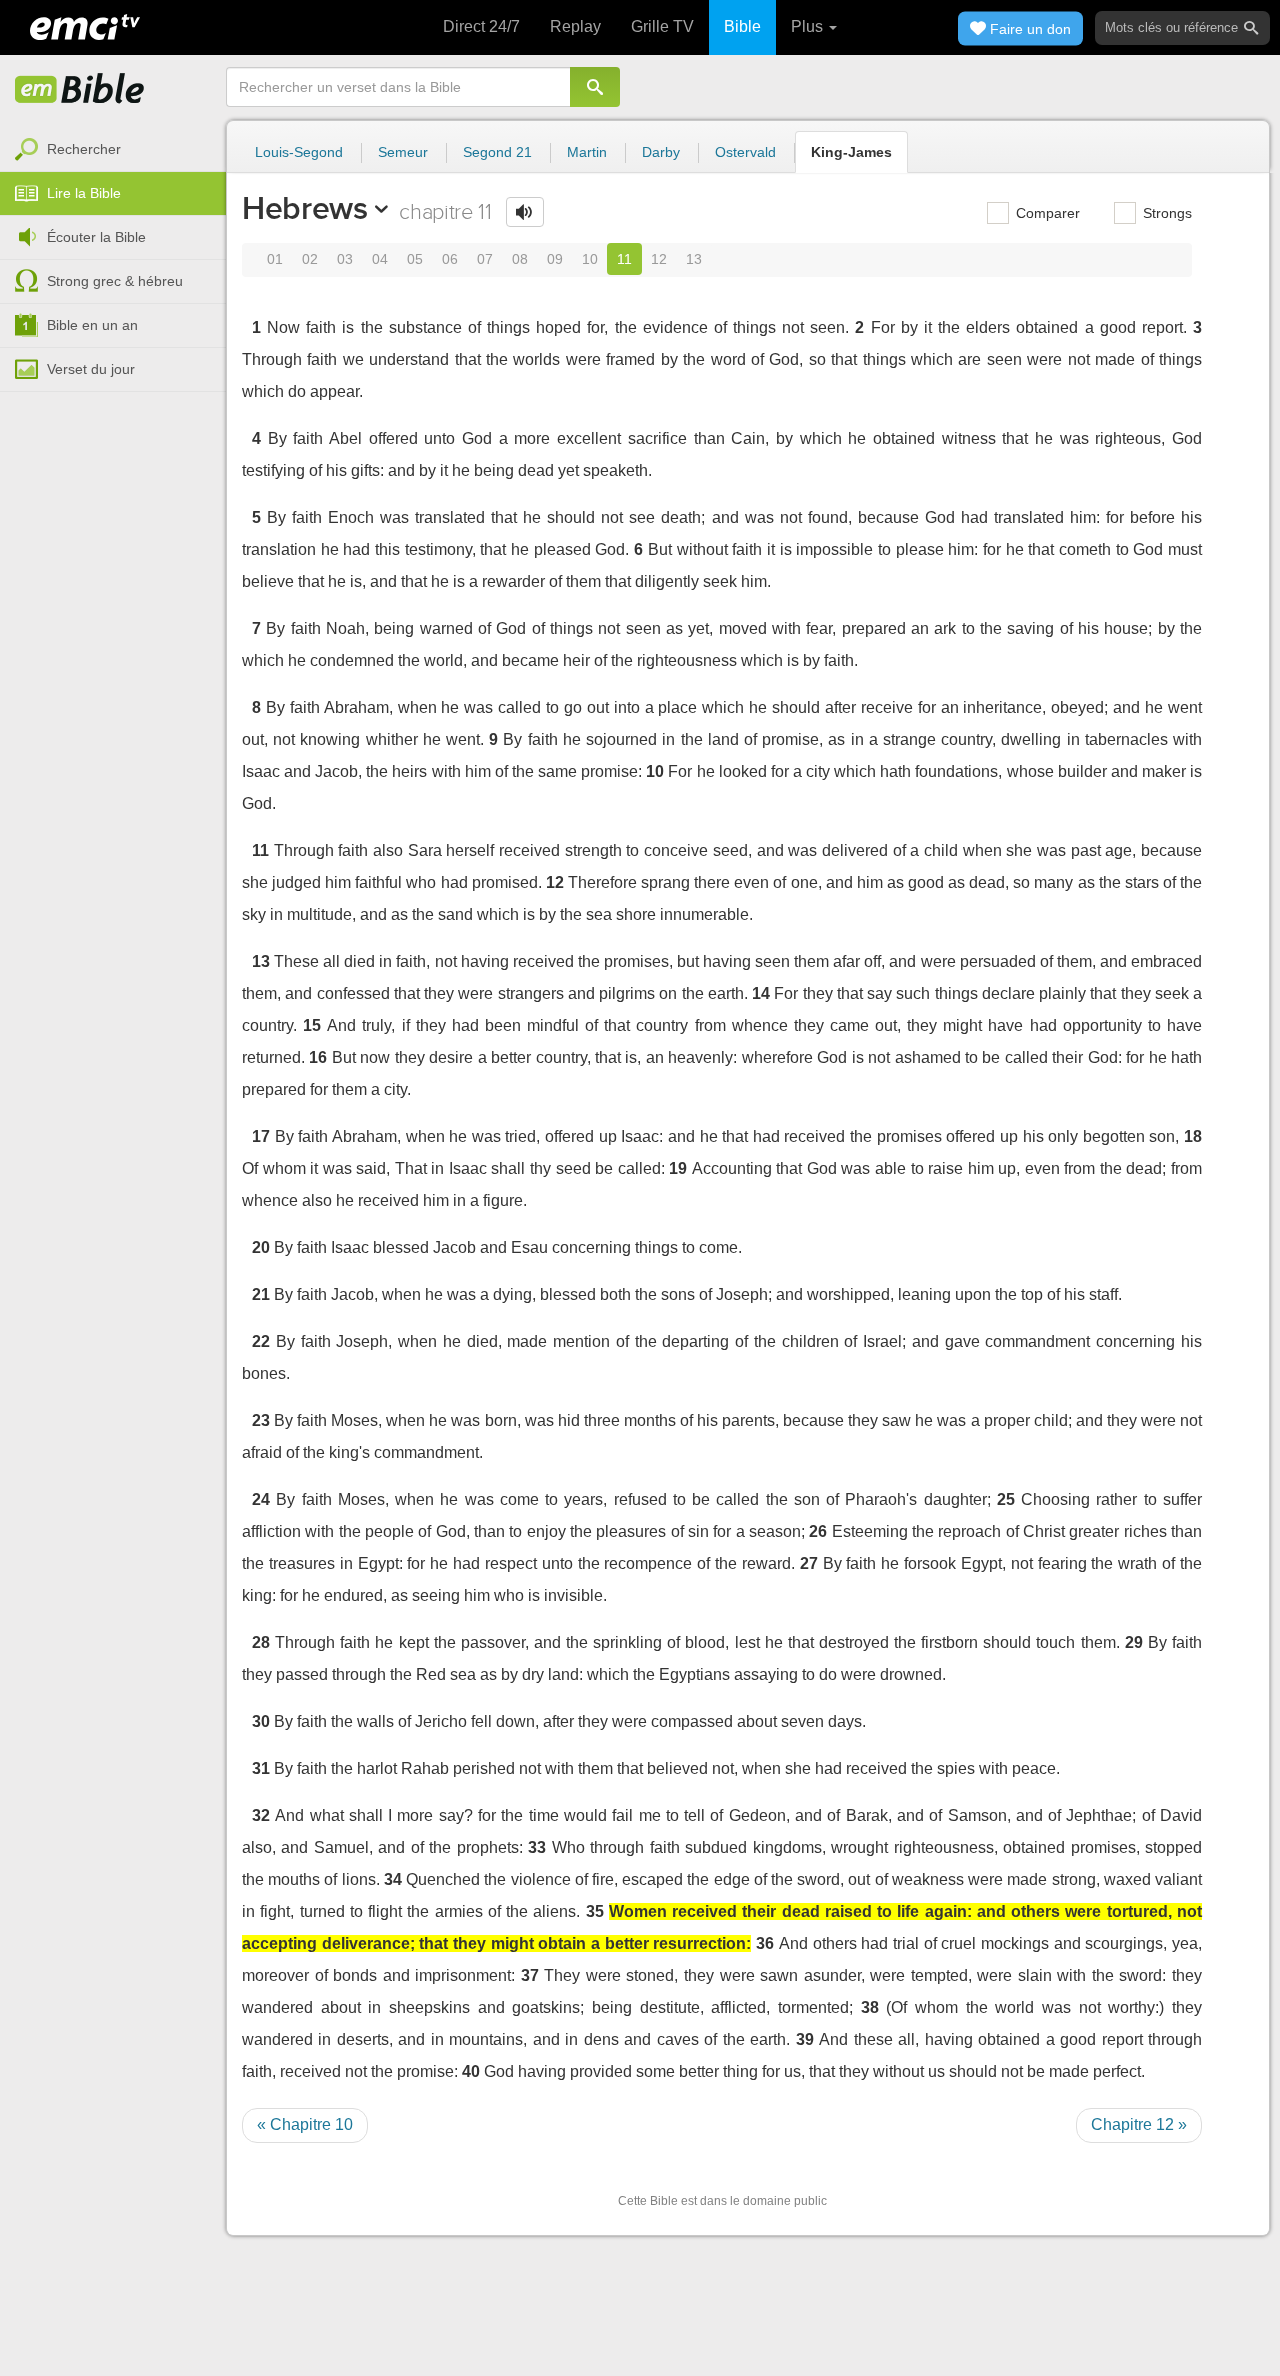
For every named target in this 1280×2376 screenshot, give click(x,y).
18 (1193, 1136)
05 (415, 259)
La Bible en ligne (80, 90)
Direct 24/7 (481, 26)
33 (537, 1847)
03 (345, 259)
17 (261, 1136)
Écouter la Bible (96, 237)
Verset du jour (91, 369)
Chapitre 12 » (1139, 2124)
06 (450, 259)
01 (275, 259)
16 (318, 1057)
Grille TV (662, 26)
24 (261, 1499)
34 (393, 1879)
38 (870, 2007)
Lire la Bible (84, 193)
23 (261, 1420)
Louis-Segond (299, 152)
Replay (575, 26)
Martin (587, 152)
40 (471, 2071)
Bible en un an (92, 325)
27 (809, 1563)
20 (261, 1247)
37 (530, 1975)
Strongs (1165, 213)
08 (520, 259)
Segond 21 (497, 152)
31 (261, 1768)
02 (310, 259)
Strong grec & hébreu (115, 281)
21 (261, 1294)
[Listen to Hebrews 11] (525, 212)
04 (380, 259)
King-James (851, 152)
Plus (809, 26)
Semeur (403, 152)
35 (595, 1911)
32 (261, 1815)
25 (1006, 1499)
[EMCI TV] (85, 25)
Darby (661, 152)
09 (555, 259)
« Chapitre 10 (305, 2124)
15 (312, 1025)
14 (761, 993)
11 (624, 259)
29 (1134, 1642)
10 (590, 259)
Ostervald (745, 152)
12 (659, 259)
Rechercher (84, 149)
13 (694, 259)
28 (261, 1642)
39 (805, 2039)
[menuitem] (113, 150)
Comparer (1046, 213)
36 (765, 1943)
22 (261, 1341)
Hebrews (305, 208)
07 (485, 259)
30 (261, 1721)
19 (678, 1168)
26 (818, 1531)
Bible (742, 26)
